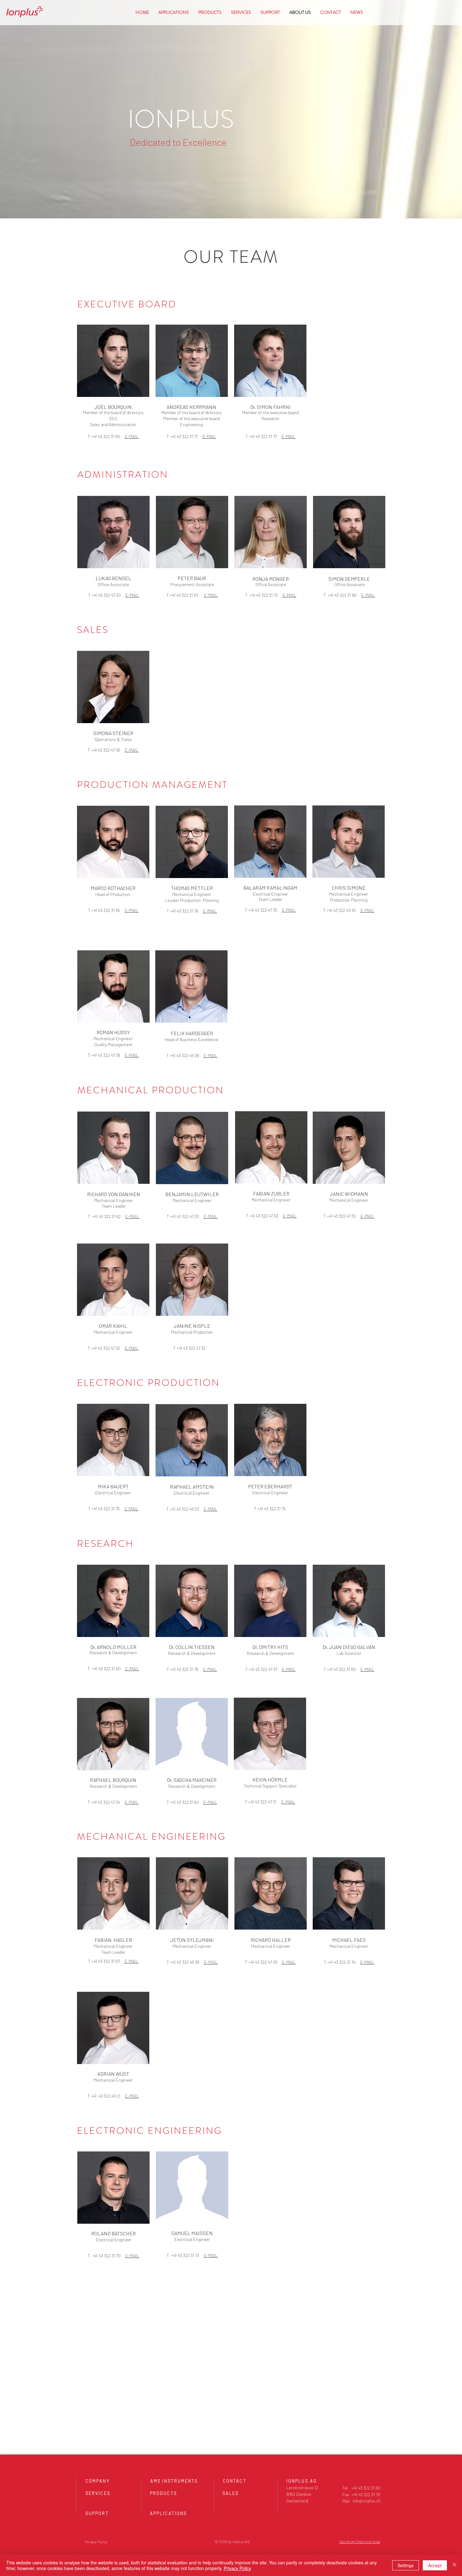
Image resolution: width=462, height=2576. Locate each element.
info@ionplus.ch (367, 2501)
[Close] (454, 2565)
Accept (435, 2565)
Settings (406, 2565)
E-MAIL (132, 436)
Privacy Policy (237, 2568)
